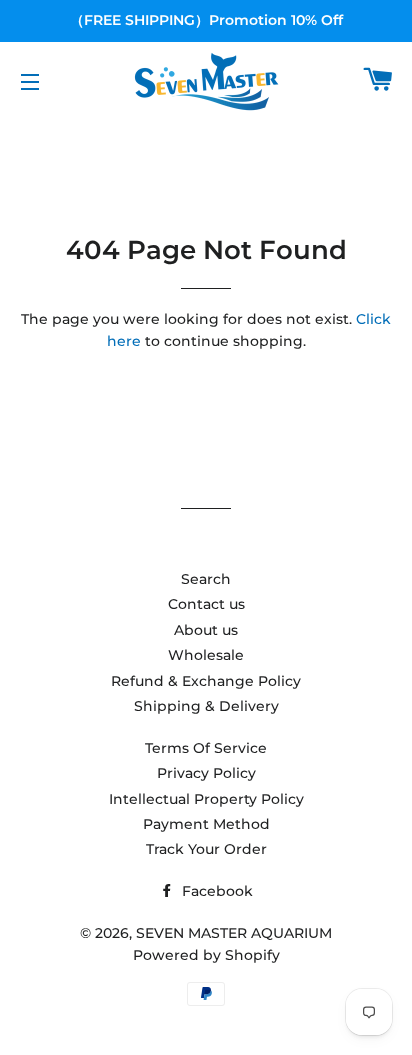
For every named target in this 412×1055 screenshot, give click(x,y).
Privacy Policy (206, 773)
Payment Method (206, 824)
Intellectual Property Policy (206, 799)
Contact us (206, 604)
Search (206, 579)
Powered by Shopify (206, 955)
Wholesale (206, 655)
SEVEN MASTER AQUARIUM (234, 933)
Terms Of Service (206, 748)
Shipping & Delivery (206, 706)
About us (206, 630)
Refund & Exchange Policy (206, 681)
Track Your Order (206, 849)
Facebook (215, 891)
